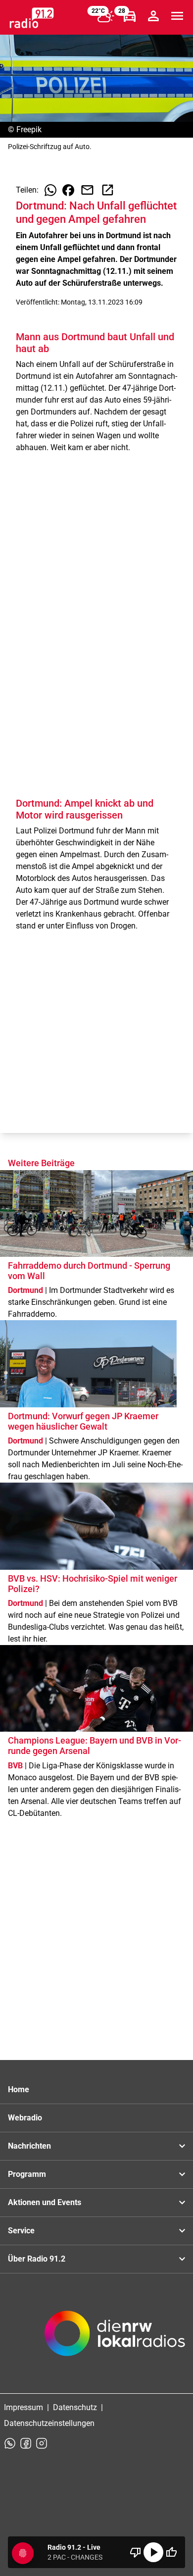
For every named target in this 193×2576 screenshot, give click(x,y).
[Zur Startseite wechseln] (32, 18)
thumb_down (136, 2552)
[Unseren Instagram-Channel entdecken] (42, 2443)
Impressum (24, 2407)
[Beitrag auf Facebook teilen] (68, 190)
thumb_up (171, 2552)
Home (19, 2089)
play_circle (153, 2552)
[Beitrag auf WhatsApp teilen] (50, 190)
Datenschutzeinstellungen (49, 2423)
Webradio (25, 2118)
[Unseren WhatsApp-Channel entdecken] (10, 2443)
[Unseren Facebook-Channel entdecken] (26, 2443)
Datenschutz (75, 2407)
